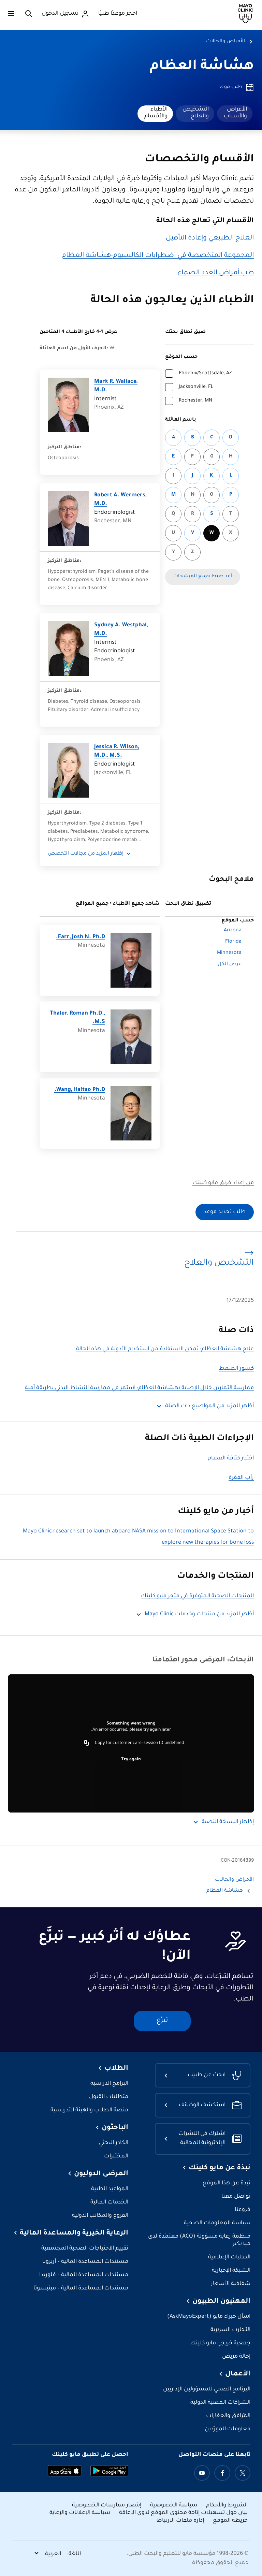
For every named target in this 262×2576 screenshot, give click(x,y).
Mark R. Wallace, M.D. (116, 386)
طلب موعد (230, 87)
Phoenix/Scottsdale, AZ (205, 374)
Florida (233, 942)
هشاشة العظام (202, 67)
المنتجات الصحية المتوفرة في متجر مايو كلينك (197, 1596)
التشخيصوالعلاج (196, 113)
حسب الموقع (181, 357)
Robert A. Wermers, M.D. (120, 500)
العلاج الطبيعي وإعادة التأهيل (210, 238)
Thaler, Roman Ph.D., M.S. (77, 1018)
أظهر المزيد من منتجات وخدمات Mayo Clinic (199, 1614)
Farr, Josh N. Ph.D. (81, 937)
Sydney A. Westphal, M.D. (121, 630)
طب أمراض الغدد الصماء (216, 273)
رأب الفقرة (241, 1478)
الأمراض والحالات (225, 42)
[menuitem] (235, 114)
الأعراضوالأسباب (235, 113)
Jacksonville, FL (196, 387)
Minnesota (229, 953)
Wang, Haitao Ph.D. (80, 1090)
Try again (131, 1760)
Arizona (233, 931)
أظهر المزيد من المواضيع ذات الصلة (209, 1406)
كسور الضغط (236, 1369)
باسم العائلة (181, 420)
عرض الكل (230, 964)
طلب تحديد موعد (225, 1212)
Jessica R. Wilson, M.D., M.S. (117, 752)
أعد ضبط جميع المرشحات (203, 577)
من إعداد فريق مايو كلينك (223, 1183)
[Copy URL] (87, 1743)
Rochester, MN (195, 401)
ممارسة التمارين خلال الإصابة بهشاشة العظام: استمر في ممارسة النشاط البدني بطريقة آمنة (139, 1388)
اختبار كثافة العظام (231, 1459)
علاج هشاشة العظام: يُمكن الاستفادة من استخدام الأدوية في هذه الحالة (165, 1349)
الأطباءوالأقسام (156, 113)
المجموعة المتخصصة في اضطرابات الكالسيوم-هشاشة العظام (158, 256)
